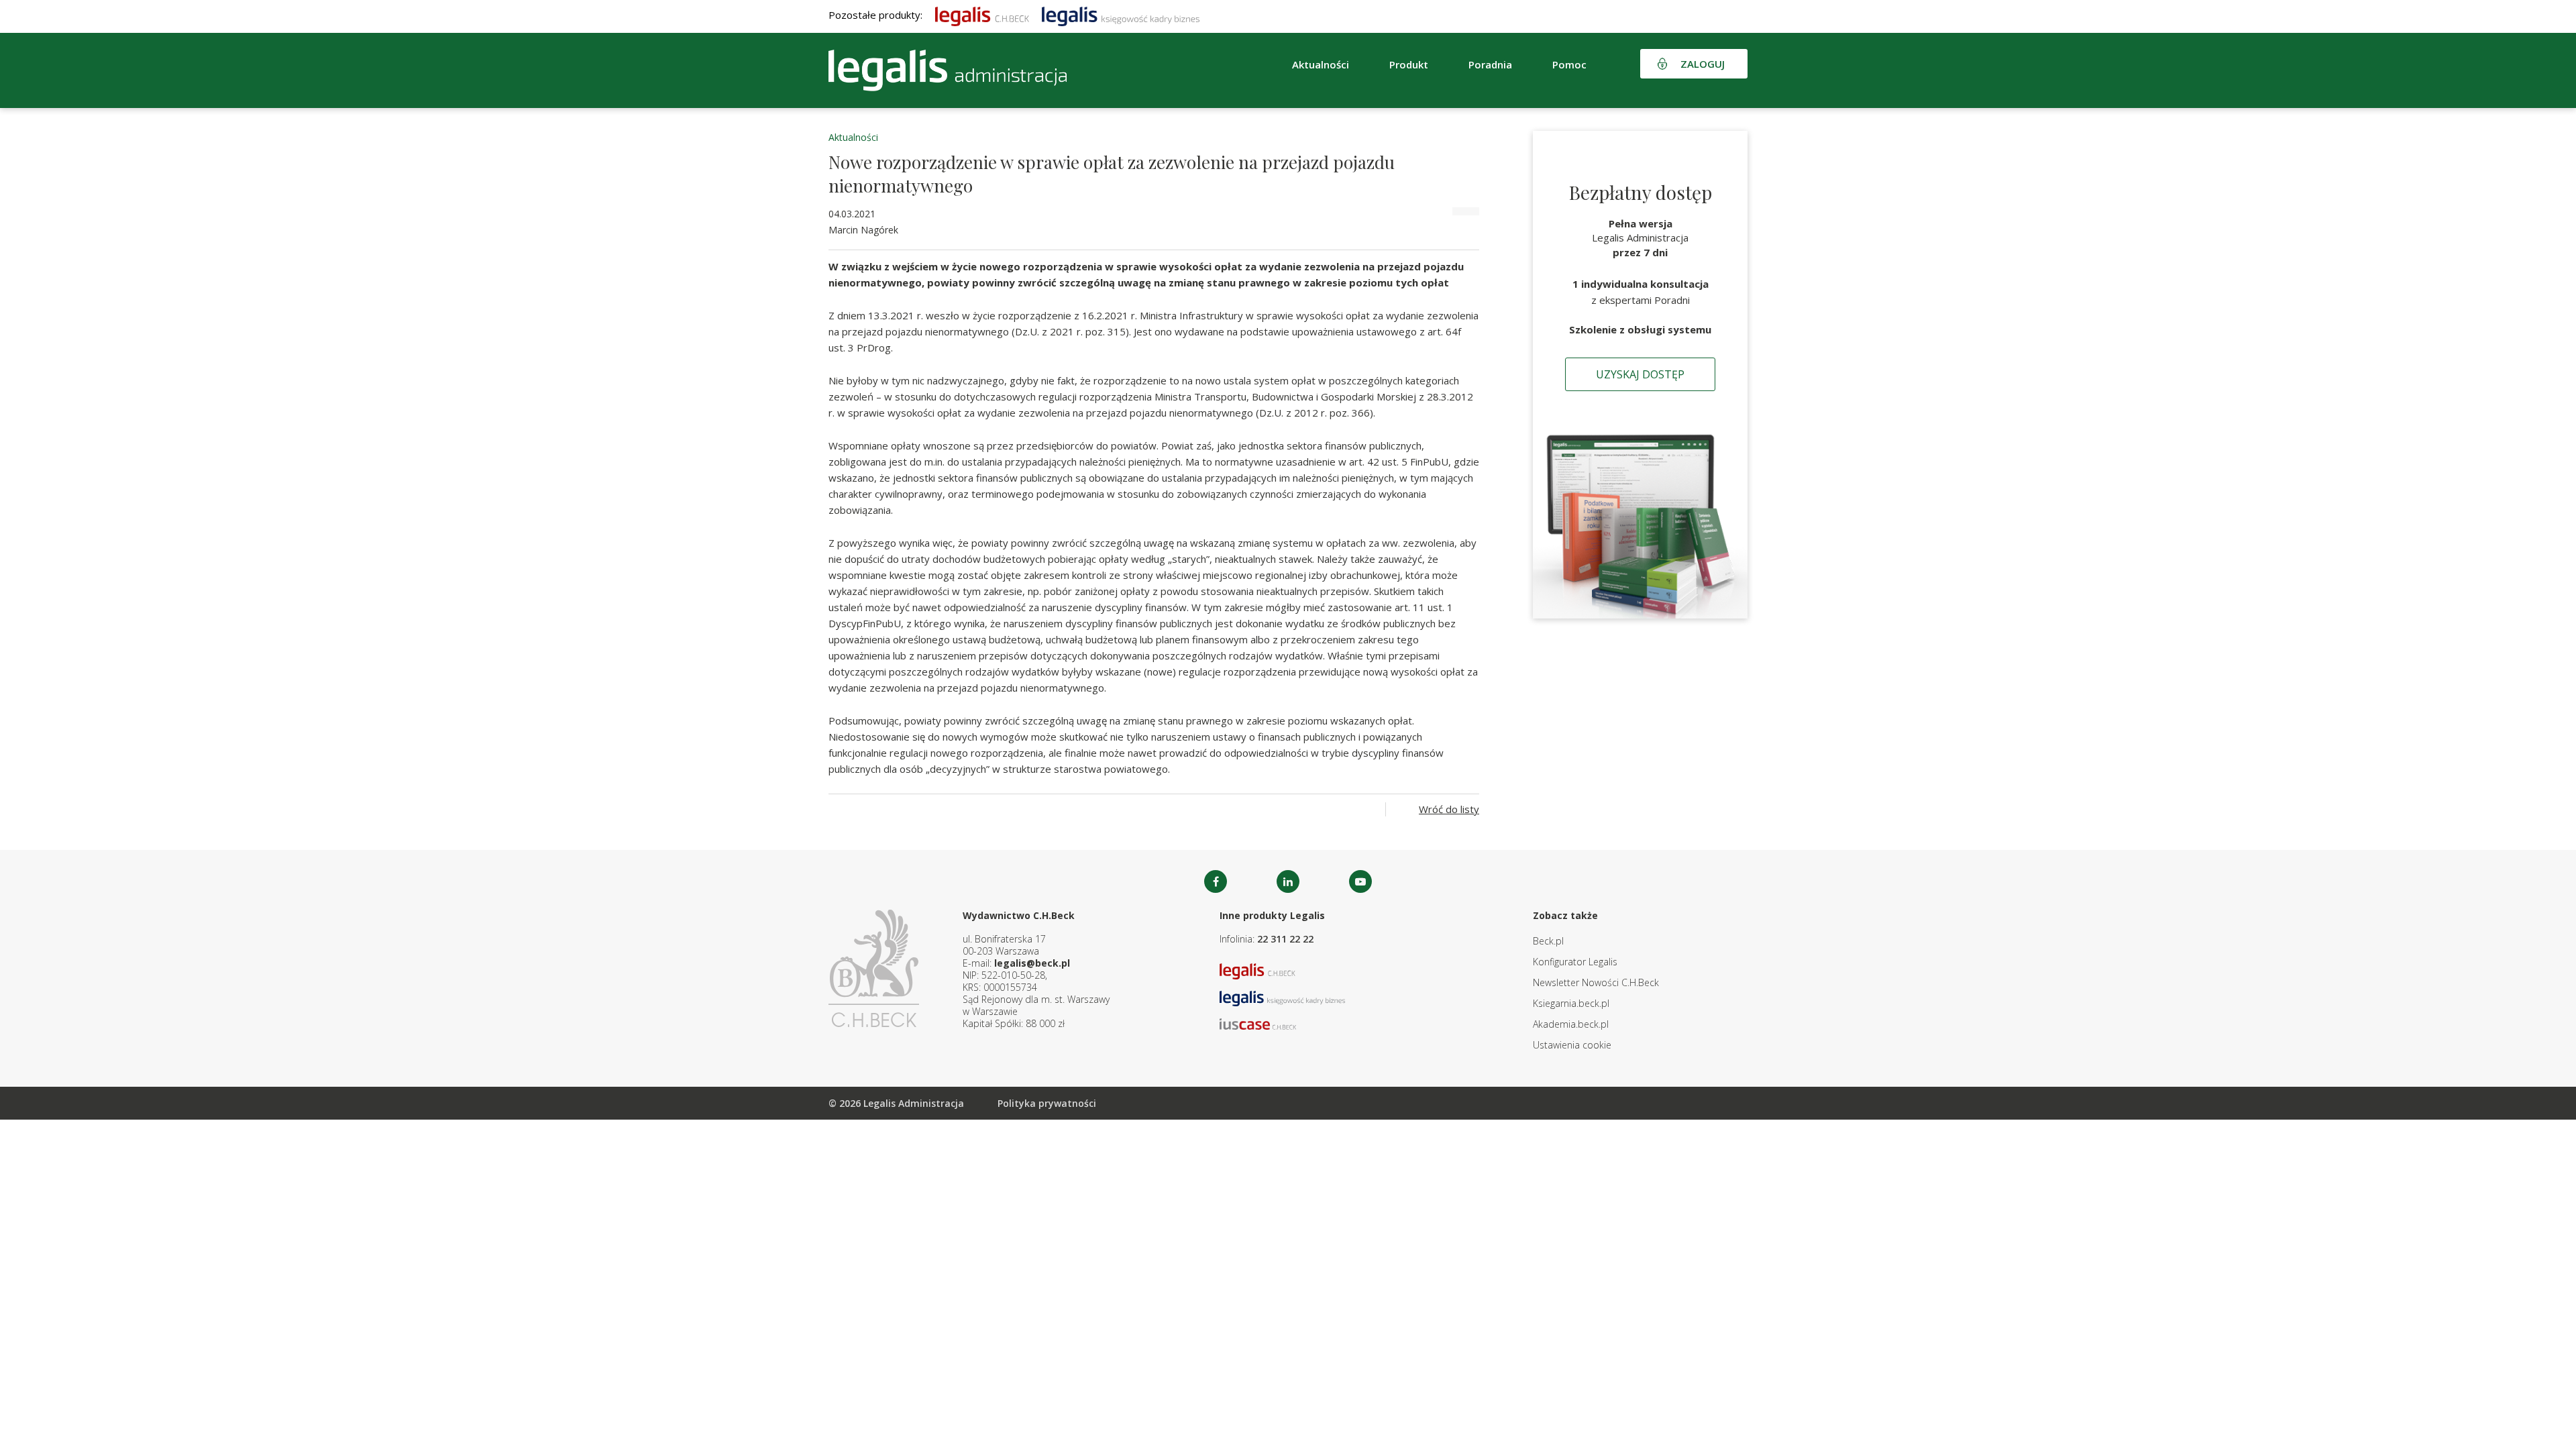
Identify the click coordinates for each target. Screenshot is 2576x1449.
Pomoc (1569, 64)
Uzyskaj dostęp (1640, 374)
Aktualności (853, 137)
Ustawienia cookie (1572, 1045)
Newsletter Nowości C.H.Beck (1596, 982)
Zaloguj (1703, 64)
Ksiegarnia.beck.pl (1571, 1003)
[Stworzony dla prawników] (982, 15)
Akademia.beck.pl (1571, 1024)
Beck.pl (1548, 941)
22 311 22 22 (1285, 939)
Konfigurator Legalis (1575, 962)
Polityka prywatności (1047, 1103)
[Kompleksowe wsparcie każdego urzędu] (948, 70)
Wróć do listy (1449, 809)
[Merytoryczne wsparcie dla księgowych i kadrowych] (1121, 15)
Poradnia (1490, 64)
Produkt (1409, 64)
